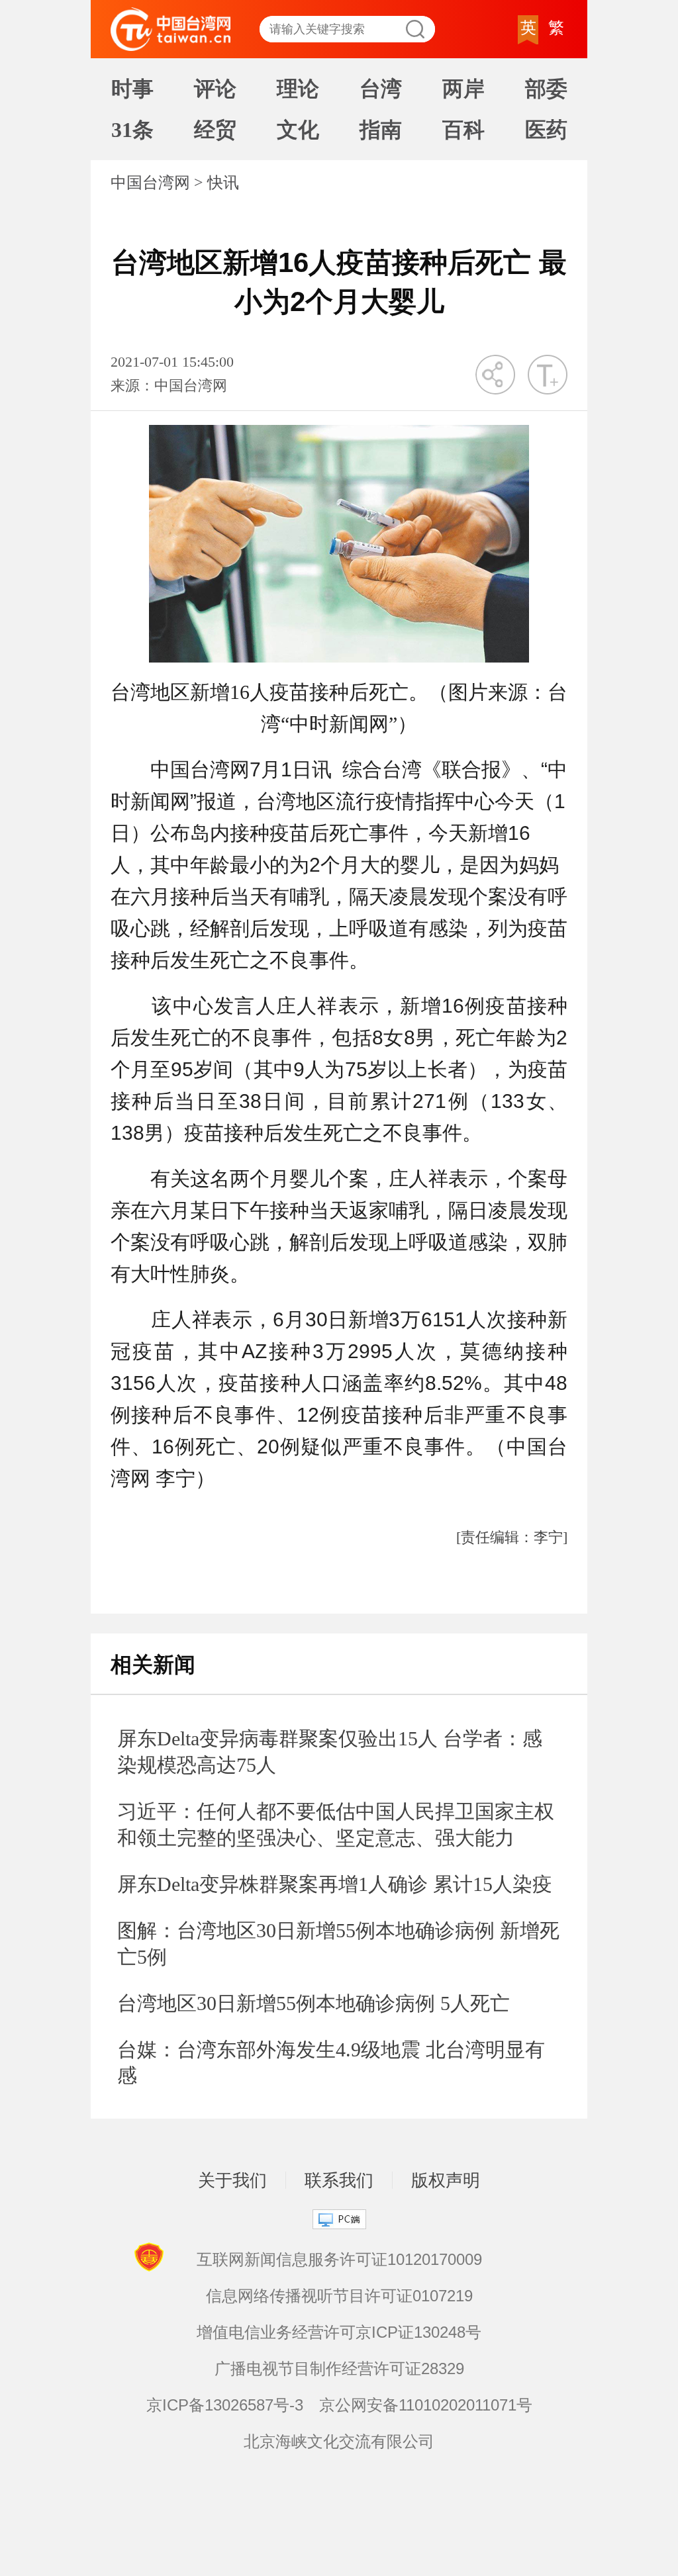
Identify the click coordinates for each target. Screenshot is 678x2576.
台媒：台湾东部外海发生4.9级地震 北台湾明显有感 (331, 2063)
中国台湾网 (150, 183)
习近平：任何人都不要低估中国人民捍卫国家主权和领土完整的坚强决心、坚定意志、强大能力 (336, 1824)
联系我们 (339, 2180)
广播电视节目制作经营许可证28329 (339, 2369)
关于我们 (232, 2180)
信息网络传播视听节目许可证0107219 (339, 2296)
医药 (546, 130)
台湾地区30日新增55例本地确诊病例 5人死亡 (314, 2003)
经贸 (215, 130)
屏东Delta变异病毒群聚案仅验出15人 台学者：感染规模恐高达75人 (330, 1752)
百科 (463, 130)
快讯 (223, 183)
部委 (546, 89)
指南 (381, 130)
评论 (215, 89)
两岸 (463, 89)
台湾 (381, 89)
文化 (298, 130)
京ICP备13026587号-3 (225, 2405)
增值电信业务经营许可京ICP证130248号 (339, 2332)
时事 (132, 89)
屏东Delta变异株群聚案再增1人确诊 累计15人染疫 (335, 1884)
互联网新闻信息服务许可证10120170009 (339, 2259)
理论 (298, 89)
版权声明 (446, 2180)
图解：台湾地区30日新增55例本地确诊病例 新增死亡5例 (338, 1944)
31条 (132, 130)
